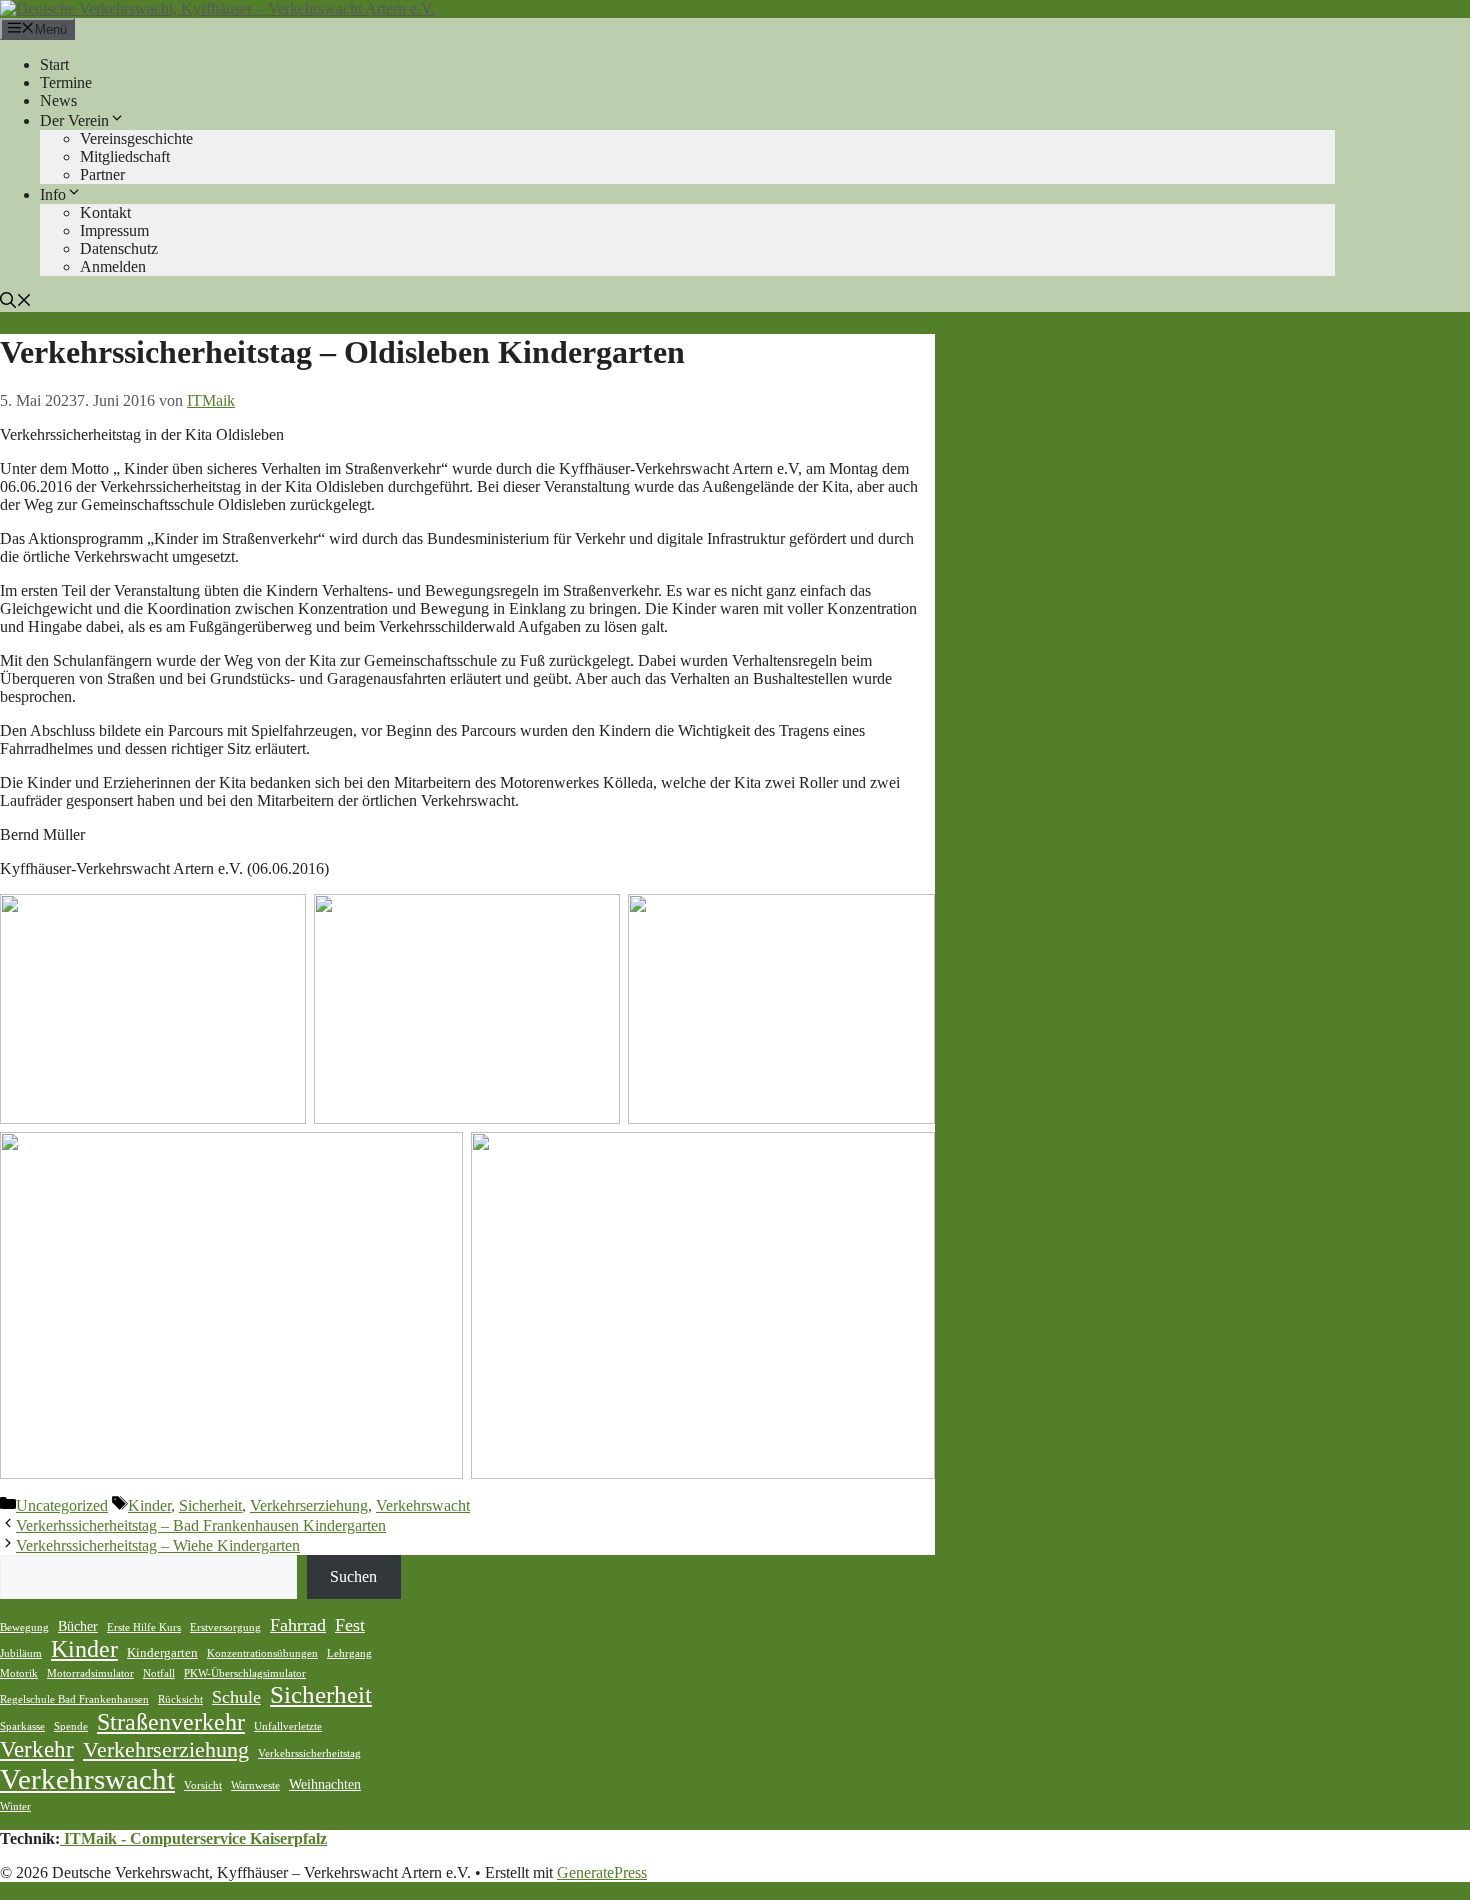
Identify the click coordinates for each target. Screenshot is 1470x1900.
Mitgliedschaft (125, 156)
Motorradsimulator (90, 1673)
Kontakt (105, 212)
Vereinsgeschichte (136, 138)
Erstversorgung (225, 1627)
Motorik (19, 1673)
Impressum (114, 230)
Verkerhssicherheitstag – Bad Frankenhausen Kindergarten (201, 1525)
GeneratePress (602, 1872)
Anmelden (113, 266)
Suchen (353, 1576)
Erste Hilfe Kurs (144, 1627)
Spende (71, 1726)
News (58, 100)
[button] (16, 302)
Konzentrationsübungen (262, 1653)
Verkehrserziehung (309, 1505)
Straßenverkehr (171, 1722)
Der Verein (74, 120)
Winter (15, 1806)
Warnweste (255, 1785)
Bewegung (24, 1627)
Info (53, 194)
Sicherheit (210, 1505)
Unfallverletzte (288, 1726)
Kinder (149, 1505)
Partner (102, 174)
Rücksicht (180, 1699)
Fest (350, 1625)
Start (54, 64)
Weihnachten (325, 1784)
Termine (66, 82)
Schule (236, 1697)
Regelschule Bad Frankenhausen (74, 1699)
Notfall (159, 1673)
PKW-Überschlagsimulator (245, 1673)
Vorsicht (203, 1785)
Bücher (78, 1626)
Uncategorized (62, 1505)
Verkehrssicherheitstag (309, 1753)
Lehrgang (349, 1653)
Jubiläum (21, 1653)
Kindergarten (162, 1653)
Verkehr (37, 1749)
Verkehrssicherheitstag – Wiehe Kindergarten (158, 1545)
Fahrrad (298, 1625)
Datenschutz (119, 248)
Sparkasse (22, 1726)
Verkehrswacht (423, 1505)
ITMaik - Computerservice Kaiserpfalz (193, 1838)
